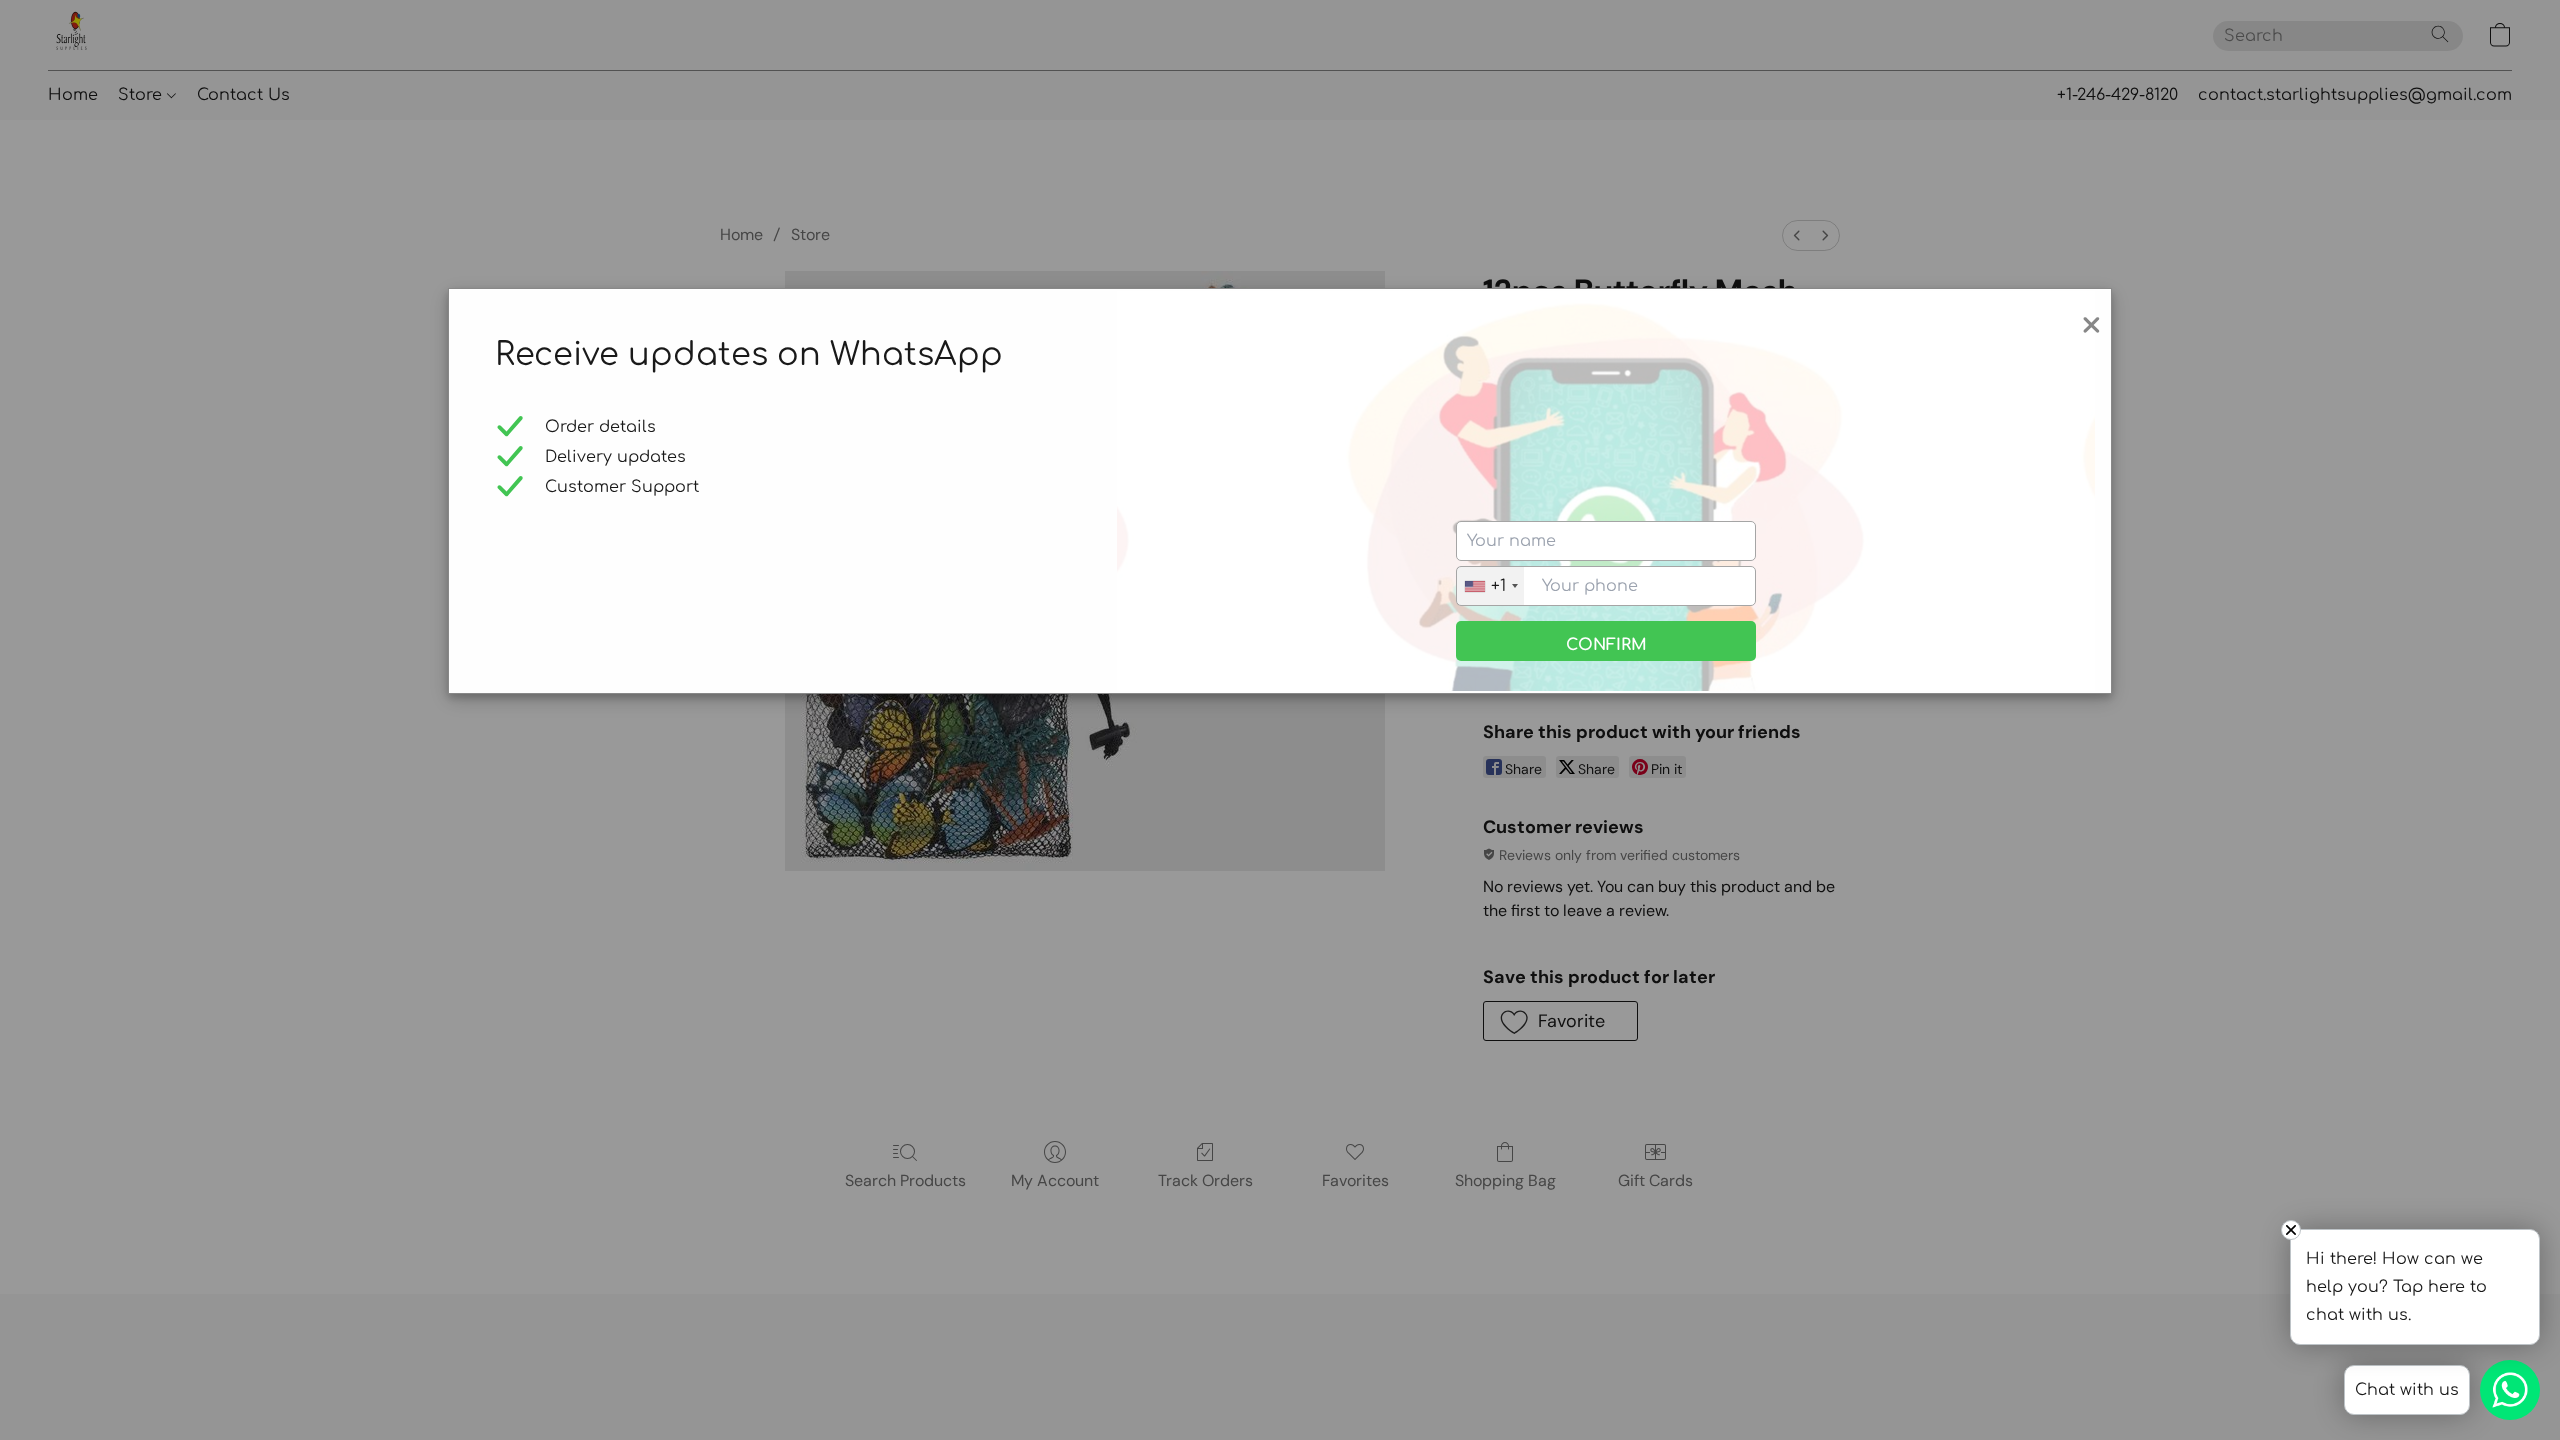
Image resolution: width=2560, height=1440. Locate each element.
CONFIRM (1606, 645)
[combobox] (1490, 586)
